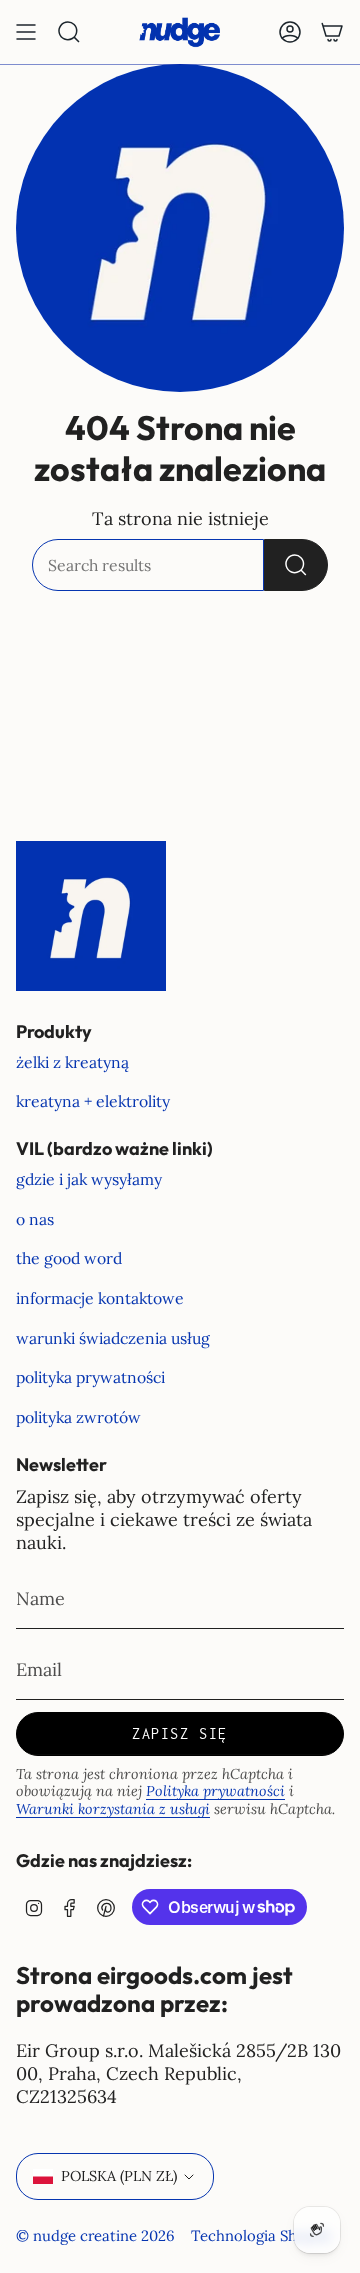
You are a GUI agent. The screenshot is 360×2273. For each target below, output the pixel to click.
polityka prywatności (90, 1377)
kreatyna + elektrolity (93, 1101)
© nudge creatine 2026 (95, 2235)
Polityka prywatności (215, 1791)
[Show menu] (26, 32)
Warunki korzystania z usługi (113, 1809)
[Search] (296, 565)
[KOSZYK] (332, 32)
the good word (69, 1258)
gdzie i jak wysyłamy (89, 1179)
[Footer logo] (91, 916)
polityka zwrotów (78, 1417)
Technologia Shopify (261, 2235)
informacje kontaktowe (100, 1298)
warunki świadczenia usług (113, 1338)
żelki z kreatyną (72, 1062)
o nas (35, 1219)
